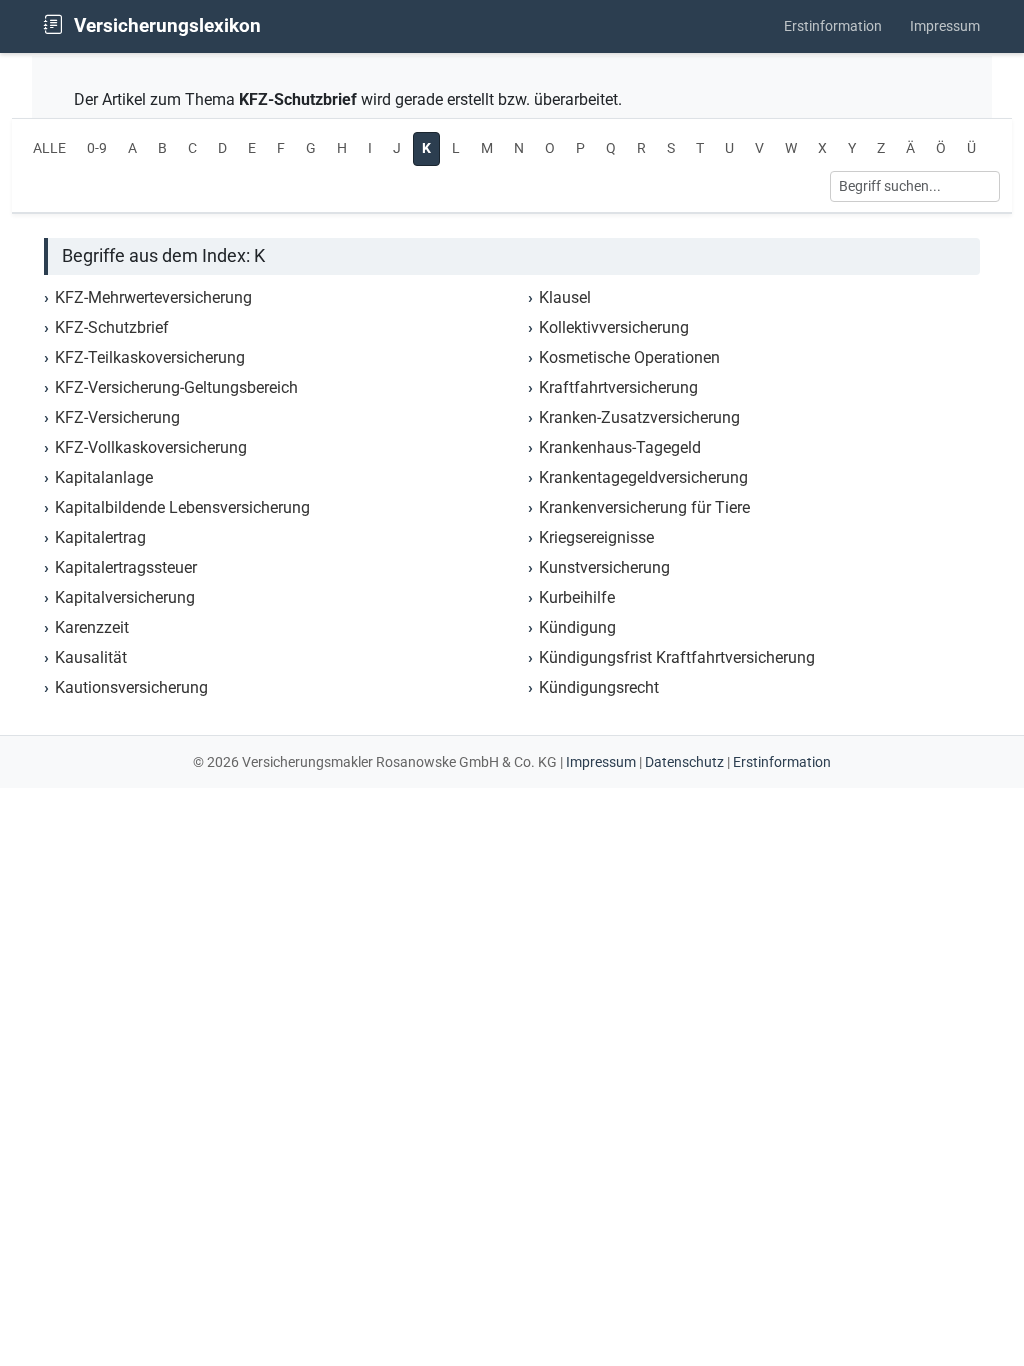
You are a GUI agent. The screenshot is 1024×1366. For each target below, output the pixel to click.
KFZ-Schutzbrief (112, 327)
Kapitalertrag (100, 537)
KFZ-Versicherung (117, 417)
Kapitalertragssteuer (126, 567)
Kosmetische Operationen (629, 357)
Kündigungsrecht (599, 687)
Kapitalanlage (104, 477)
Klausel (565, 297)
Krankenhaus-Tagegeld (620, 447)
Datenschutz (684, 762)
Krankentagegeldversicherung (643, 477)
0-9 (97, 148)
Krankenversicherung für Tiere (644, 507)
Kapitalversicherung (125, 597)
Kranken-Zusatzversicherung (639, 417)
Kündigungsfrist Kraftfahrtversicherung (677, 657)
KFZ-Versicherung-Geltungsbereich (176, 387)
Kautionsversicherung (131, 687)
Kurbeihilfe (577, 597)
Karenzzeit (92, 627)
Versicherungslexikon (165, 25)
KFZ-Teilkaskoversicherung (150, 357)
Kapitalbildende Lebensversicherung (182, 507)
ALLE (49, 148)
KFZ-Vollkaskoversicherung (151, 447)
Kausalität (91, 657)
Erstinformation (833, 26)
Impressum (945, 26)
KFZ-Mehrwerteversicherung (153, 297)
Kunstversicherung (604, 567)
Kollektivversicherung (614, 327)
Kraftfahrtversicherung (618, 387)
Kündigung (577, 627)
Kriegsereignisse (596, 537)
